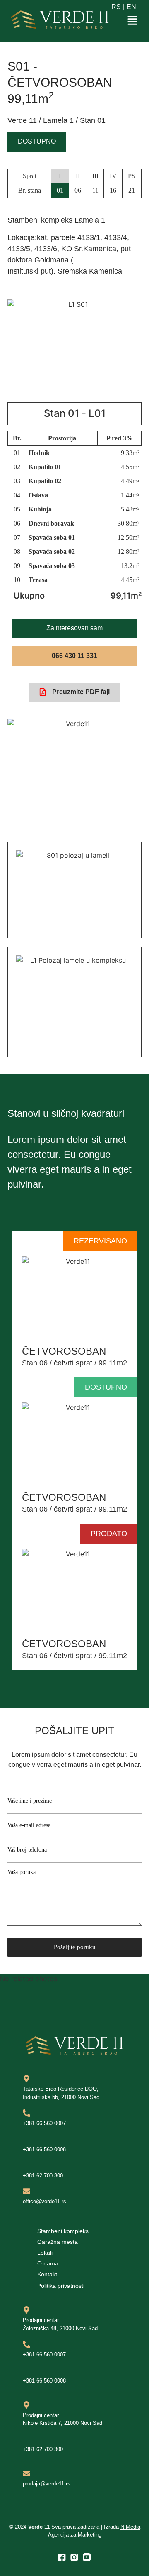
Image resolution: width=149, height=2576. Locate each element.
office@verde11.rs (44, 2201)
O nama (48, 2263)
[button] (132, 21)
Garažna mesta (58, 2242)
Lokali (45, 2253)
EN (131, 7)
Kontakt (47, 2274)
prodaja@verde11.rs (47, 2484)
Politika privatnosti (61, 2286)
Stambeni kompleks (63, 2231)
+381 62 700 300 (43, 2176)
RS (116, 7)
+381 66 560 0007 (44, 2123)
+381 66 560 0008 (44, 2149)
